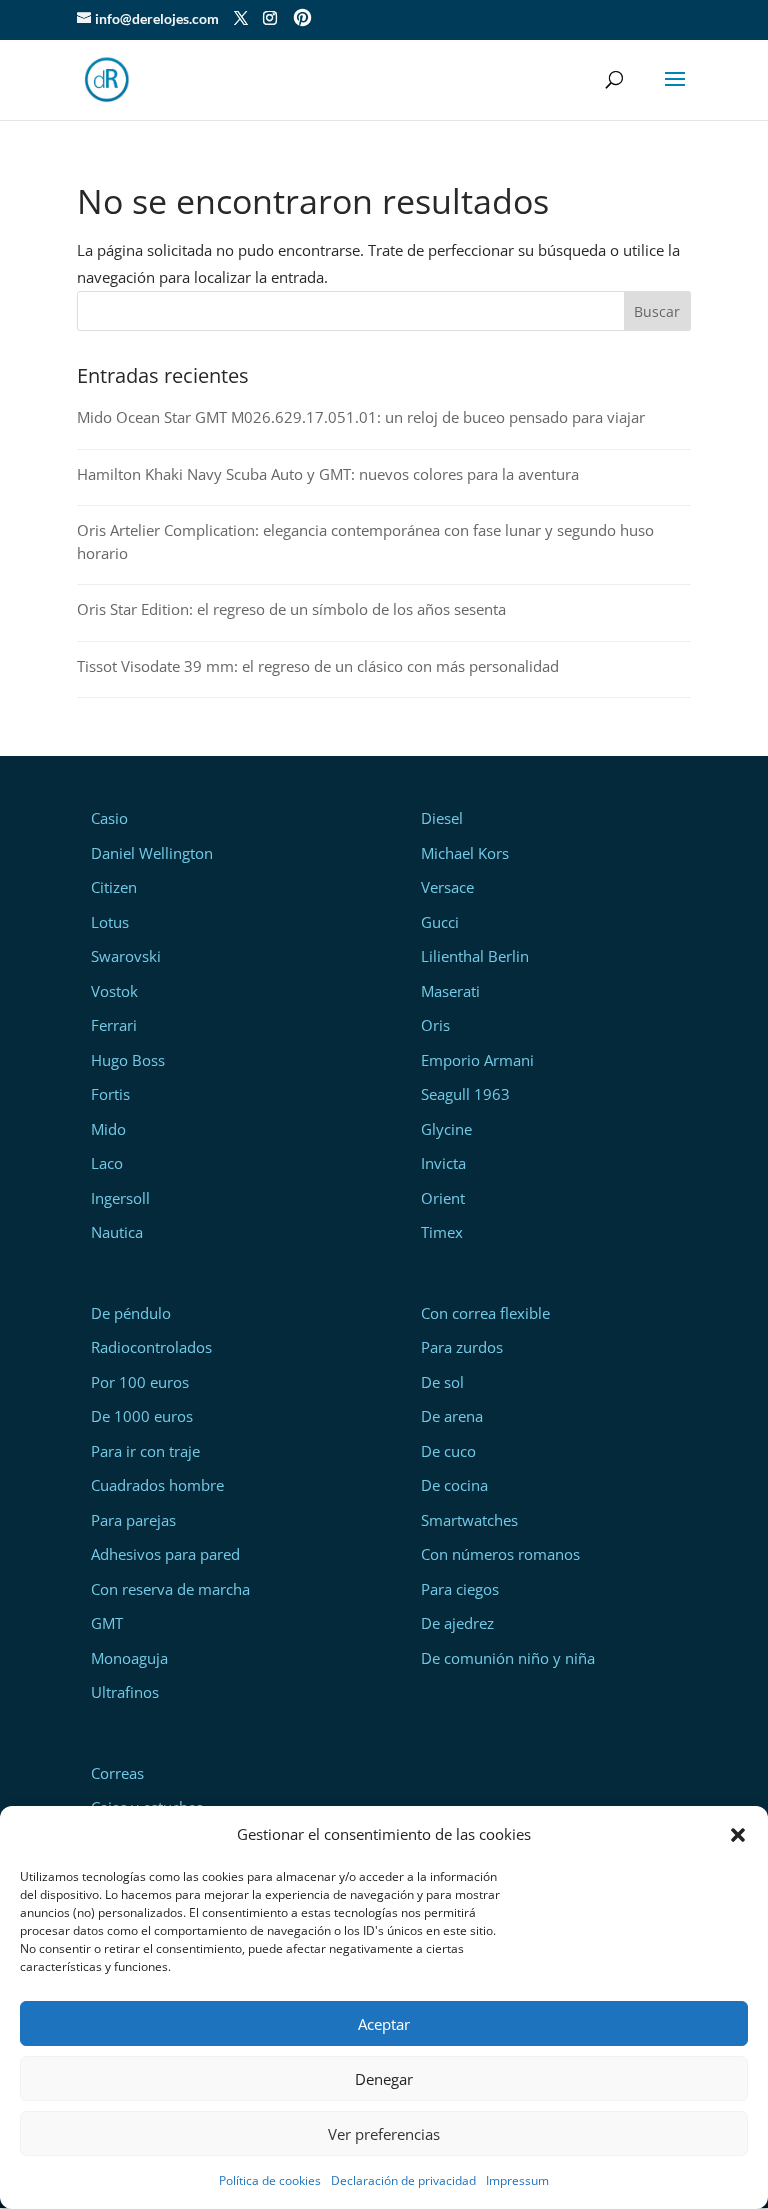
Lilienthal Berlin (475, 956)
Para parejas (133, 1520)
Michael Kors (465, 853)
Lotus (110, 922)
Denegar (384, 2079)
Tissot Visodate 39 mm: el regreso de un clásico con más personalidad (318, 666)
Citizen (114, 887)
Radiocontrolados (151, 1347)
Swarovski (126, 956)
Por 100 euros (140, 1382)
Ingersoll (120, 1198)
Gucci (440, 922)
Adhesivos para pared (165, 1554)
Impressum (517, 2180)
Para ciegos (460, 1589)
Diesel (442, 818)
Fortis (110, 1094)
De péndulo (131, 1313)
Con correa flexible (485, 1313)
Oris (435, 1025)
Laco (107, 1163)
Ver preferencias (384, 2134)
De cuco (448, 1451)
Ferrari (114, 1025)
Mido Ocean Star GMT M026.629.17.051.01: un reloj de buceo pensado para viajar (361, 417)
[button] (738, 1835)
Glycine (446, 1129)
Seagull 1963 (465, 1094)
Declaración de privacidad (403, 2180)
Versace (447, 887)
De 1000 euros (142, 1416)
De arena (452, 1416)
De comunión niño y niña (508, 1658)
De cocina (454, 1485)
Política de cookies (270, 2180)
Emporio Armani (477, 1060)
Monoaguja (129, 1658)
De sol (442, 1382)
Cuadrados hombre (157, 1485)
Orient (443, 1198)
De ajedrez (457, 1623)
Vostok (114, 991)
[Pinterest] (302, 19)
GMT (107, 1623)
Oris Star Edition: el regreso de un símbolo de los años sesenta (291, 609)
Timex (442, 1232)
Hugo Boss (128, 1060)
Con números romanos (500, 1554)
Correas (117, 1773)
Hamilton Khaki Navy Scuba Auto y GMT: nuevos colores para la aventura (328, 474)
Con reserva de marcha (170, 1589)
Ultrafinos (125, 1692)
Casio (109, 818)
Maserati (450, 991)
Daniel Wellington (152, 853)
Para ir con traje (145, 1451)
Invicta (443, 1163)
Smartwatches (469, 1520)
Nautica (117, 1232)
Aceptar (384, 2024)
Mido (108, 1129)
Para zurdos (462, 1347)
